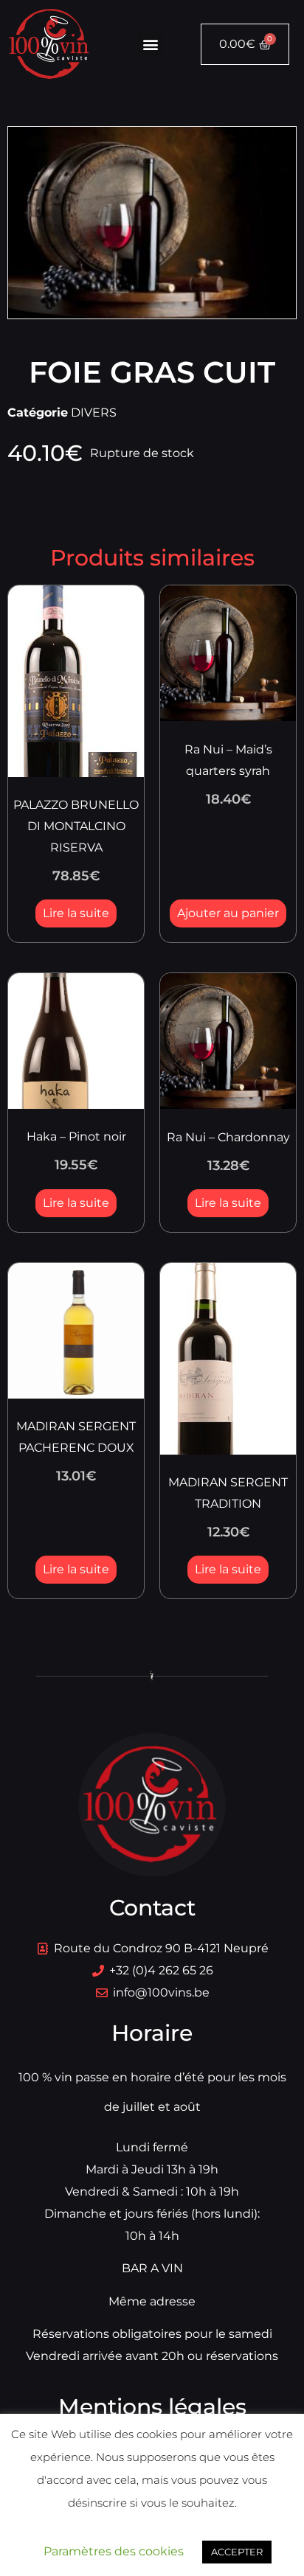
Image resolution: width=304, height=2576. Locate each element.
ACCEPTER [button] (237, 2552)
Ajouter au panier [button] (228, 913)
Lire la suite (76, 913)
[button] (150, 45)
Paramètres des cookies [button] (114, 2551)
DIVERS (94, 412)
